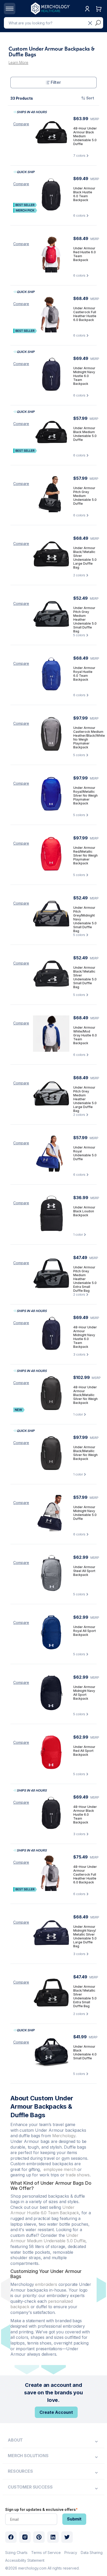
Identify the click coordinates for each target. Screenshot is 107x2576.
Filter (56, 82)
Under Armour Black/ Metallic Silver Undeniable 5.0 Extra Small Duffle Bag (85, 1996)
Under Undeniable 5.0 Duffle (48, 2238)
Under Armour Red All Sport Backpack (84, 1751)
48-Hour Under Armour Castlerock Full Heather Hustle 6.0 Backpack (85, 1874)
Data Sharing (92, 2553)
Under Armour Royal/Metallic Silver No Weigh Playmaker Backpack (85, 795)
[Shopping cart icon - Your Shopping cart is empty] (99, 14)
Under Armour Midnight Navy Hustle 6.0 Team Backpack (84, 376)
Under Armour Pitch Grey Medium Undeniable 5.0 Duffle (85, 496)
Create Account (56, 2412)
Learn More (18, 62)
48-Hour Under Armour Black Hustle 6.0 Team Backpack (85, 1815)
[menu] (53, 2440)
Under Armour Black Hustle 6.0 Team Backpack (84, 194)
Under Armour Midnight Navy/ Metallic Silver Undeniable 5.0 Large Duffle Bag (85, 1936)
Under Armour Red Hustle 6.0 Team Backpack (85, 254)
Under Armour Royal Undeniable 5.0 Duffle (85, 1153)
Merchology (64, 2136)
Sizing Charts (16, 2553)
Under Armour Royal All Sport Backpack (85, 1631)
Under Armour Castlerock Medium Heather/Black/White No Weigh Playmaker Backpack (89, 737)
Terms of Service (46, 2553)
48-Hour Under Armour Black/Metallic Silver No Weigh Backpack (85, 1395)
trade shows (78, 2175)
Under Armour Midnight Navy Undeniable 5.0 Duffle (85, 1513)
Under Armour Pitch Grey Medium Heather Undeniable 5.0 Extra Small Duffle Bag (85, 1279)
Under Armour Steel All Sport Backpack (84, 1571)
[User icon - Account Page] (87, 14)
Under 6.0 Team (45, 2210)
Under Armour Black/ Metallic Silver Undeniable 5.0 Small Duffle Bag (85, 977)
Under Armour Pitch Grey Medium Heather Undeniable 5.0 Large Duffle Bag (85, 1099)
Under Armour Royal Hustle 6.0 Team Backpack (84, 674)
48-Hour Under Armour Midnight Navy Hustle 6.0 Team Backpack (85, 1337)
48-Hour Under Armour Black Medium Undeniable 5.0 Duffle (85, 136)
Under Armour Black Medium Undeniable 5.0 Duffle (85, 434)
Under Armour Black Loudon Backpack (84, 1211)
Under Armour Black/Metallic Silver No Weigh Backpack (85, 1453)
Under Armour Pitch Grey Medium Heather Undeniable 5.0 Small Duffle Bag (85, 619)
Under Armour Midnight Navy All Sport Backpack (84, 1693)
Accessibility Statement (25, 2560)
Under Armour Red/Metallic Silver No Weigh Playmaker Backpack (85, 855)
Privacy (71, 2553)
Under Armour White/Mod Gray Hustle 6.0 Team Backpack (85, 1035)
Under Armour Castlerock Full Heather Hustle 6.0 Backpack (85, 314)
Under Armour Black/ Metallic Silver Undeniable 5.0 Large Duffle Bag (85, 558)
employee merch (60, 2169)
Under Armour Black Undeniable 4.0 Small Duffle (85, 2052)
